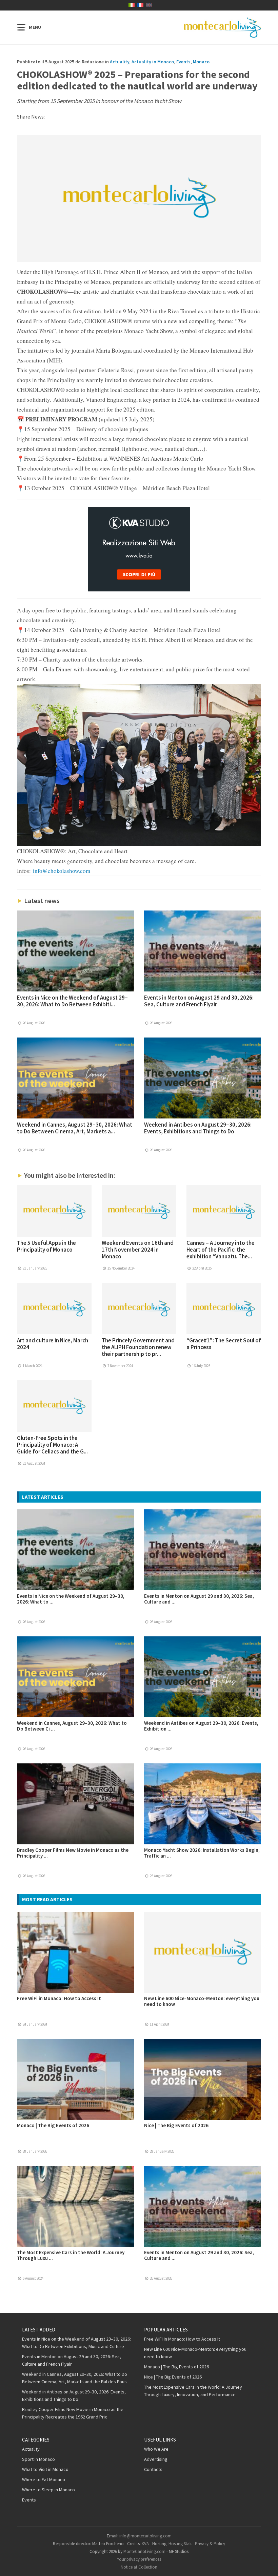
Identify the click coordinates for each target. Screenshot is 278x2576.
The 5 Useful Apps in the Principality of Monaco (46, 1246)
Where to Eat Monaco (44, 2479)
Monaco (201, 62)
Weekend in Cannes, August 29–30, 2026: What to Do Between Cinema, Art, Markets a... (75, 1128)
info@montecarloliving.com (145, 2536)
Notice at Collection (139, 2567)
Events (183, 62)
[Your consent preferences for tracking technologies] (266, 2564)
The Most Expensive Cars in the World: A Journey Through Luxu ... (71, 2255)
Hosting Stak (180, 2544)
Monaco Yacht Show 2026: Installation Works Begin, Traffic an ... (202, 1853)
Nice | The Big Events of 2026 (176, 2125)
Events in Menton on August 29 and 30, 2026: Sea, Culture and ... (199, 1599)
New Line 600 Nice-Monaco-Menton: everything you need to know (202, 2001)
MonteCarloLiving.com (144, 2551)
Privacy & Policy (210, 2544)
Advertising (156, 2459)
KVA (145, 2544)
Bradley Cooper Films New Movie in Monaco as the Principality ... (73, 1853)
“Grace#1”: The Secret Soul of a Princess (224, 1344)
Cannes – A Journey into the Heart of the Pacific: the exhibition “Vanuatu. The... (221, 1250)
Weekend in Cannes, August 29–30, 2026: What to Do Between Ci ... (72, 1726)
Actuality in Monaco (153, 62)
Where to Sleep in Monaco (48, 2490)
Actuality (120, 62)
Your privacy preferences (139, 2559)
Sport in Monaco (38, 2459)
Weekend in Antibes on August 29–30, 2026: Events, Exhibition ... (201, 1726)
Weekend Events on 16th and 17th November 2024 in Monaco (138, 1250)
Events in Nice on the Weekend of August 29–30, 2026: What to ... (71, 1599)
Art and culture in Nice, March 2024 (53, 1344)
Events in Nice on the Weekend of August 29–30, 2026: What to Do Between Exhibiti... (72, 1001)
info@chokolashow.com (62, 871)
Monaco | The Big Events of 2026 (53, 2125)
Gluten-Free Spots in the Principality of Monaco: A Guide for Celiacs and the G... (52, 1445)
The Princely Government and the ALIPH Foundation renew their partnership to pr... (138, 1347)
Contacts (153, 2469)
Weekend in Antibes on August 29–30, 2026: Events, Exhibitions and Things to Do (198, 1128)
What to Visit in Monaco (45, 2469)
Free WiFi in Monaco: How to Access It (59, 1998)
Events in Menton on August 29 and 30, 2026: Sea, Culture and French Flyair (199, 1001)
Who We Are (156, 2449)
